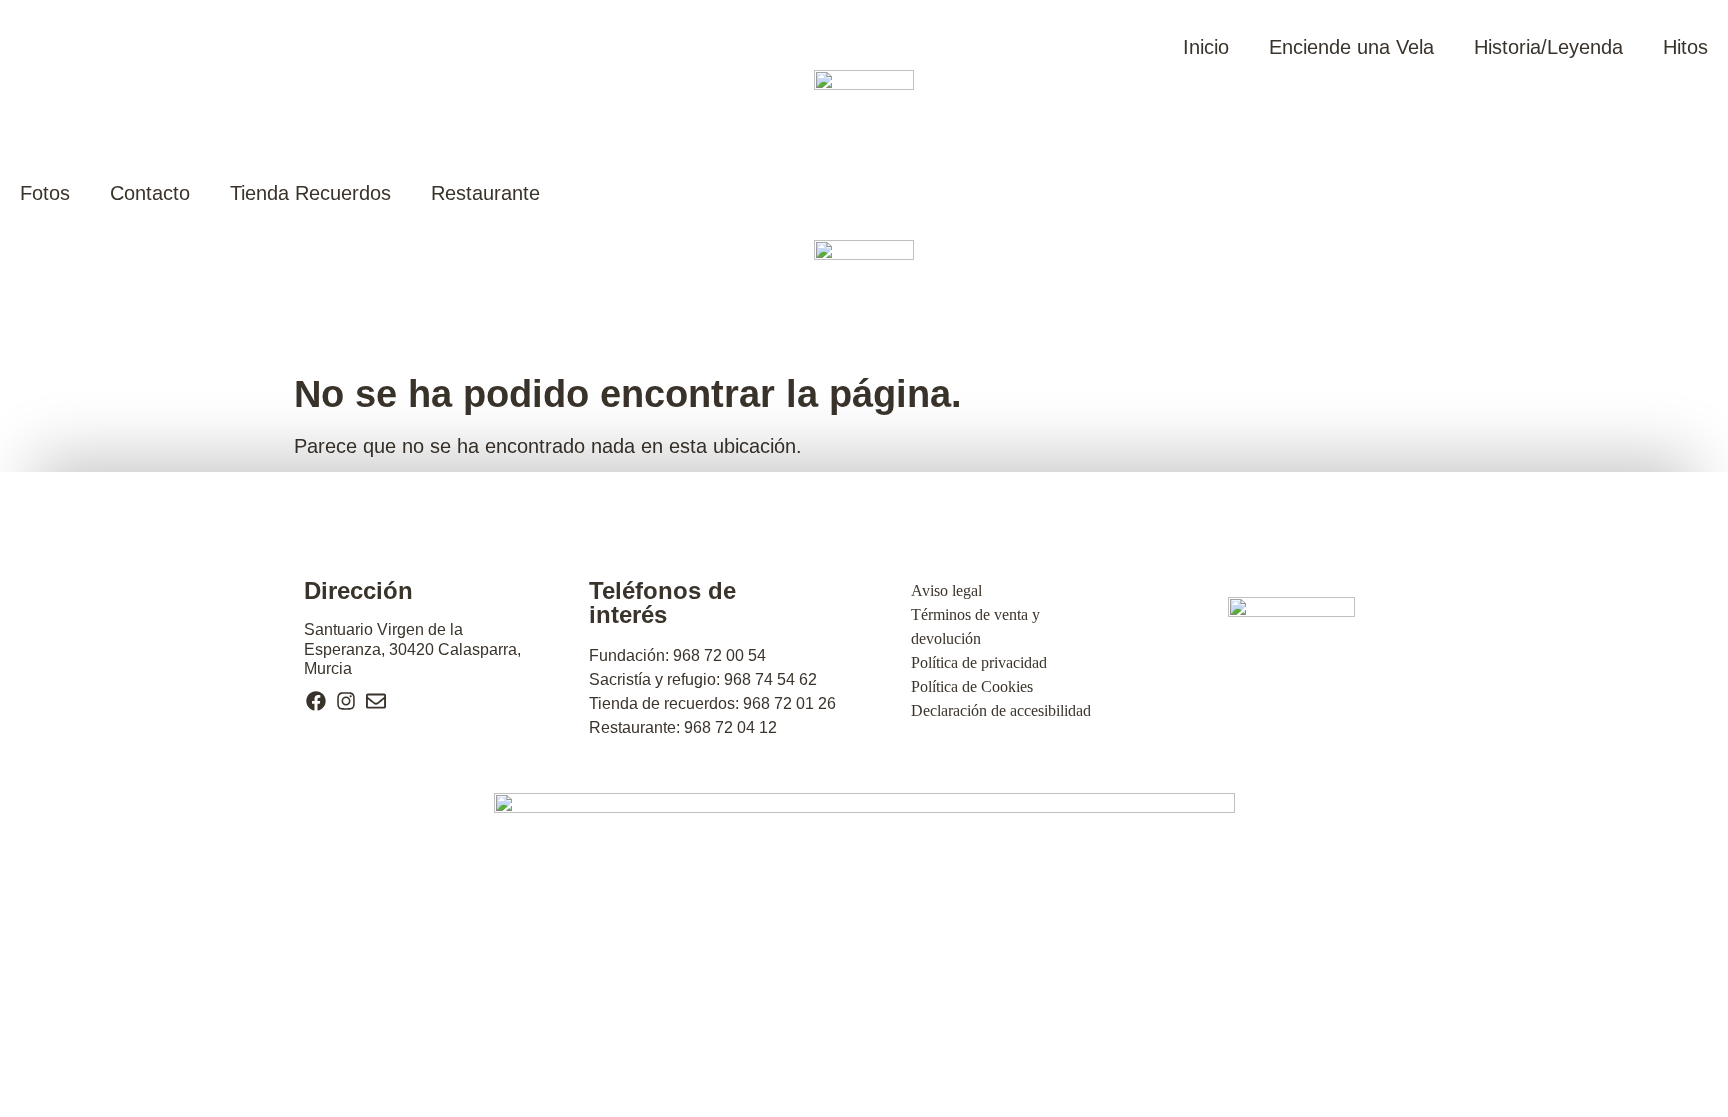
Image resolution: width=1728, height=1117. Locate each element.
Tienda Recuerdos (310, 193)
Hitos (1685, 47)
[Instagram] (346, 701)
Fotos (45, 193)
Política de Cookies (972, 686)
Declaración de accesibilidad (1001, 710)
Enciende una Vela (1351, 47)
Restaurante (485, 193)
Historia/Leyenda (1548, 47)
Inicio (1206, 47)
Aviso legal (946, 590)
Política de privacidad (979, 662)
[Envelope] (376, 701)
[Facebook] (316, 701)
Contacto (150, 193)
